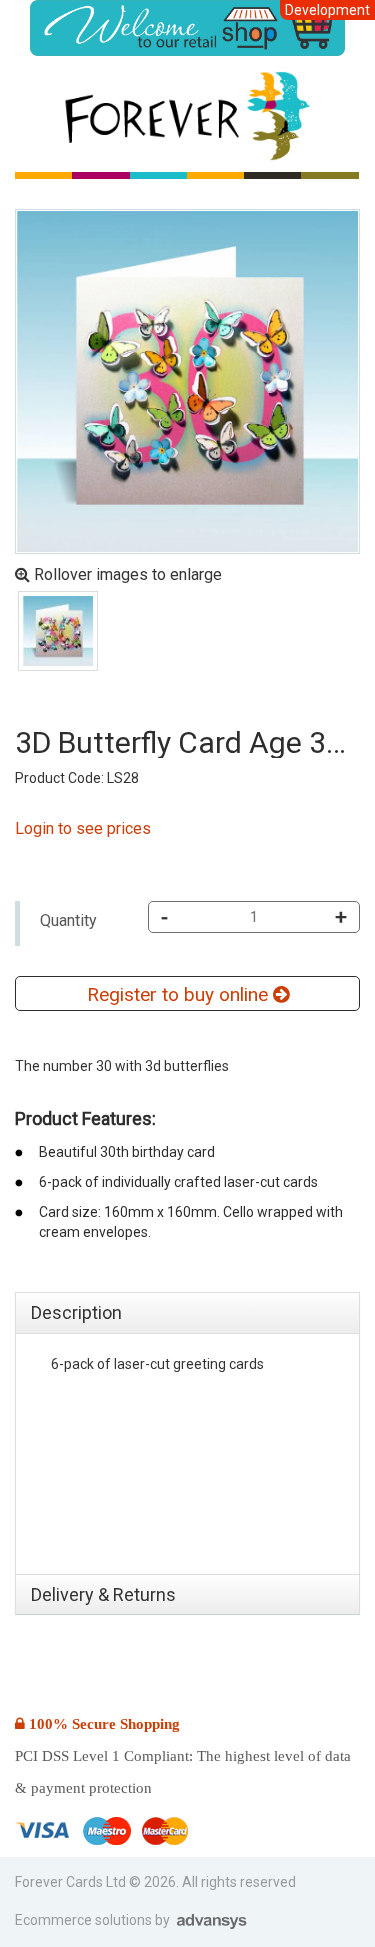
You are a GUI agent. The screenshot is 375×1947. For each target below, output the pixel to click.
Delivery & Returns (103, 1594)
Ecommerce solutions (85, 1920)
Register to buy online (180, 994)
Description (76, 1312)
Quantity (68, 920)
